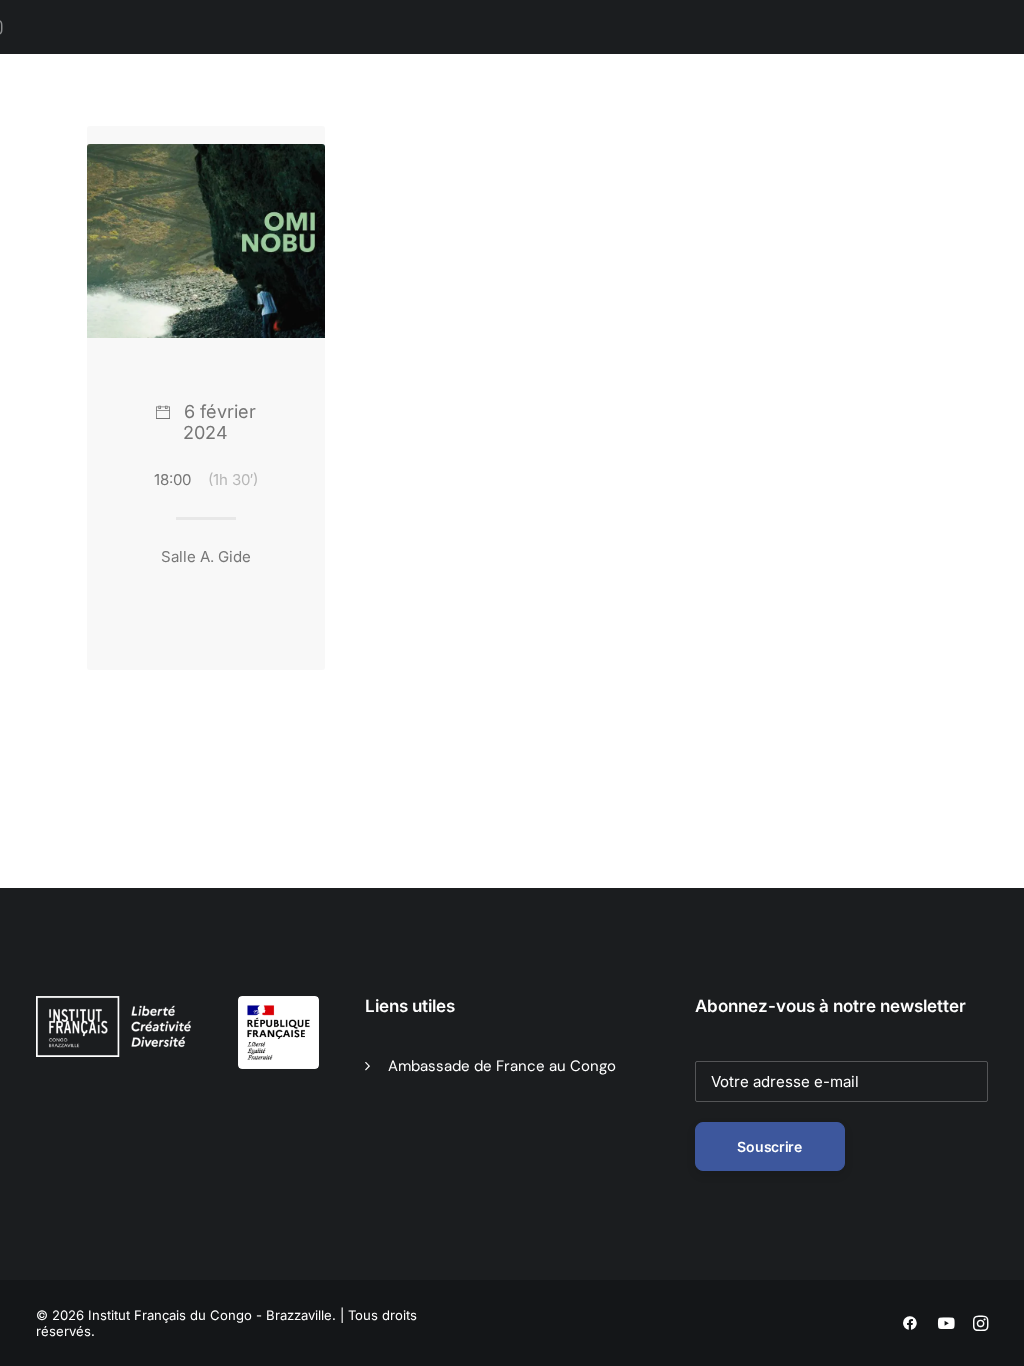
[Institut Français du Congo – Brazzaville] (138, 121)
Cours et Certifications (725, 121)
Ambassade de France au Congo (502, 1066)
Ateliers (861, 121)
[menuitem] (320, 121)
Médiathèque (570, 121)
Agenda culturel (438, 121)
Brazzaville (313, 121)
